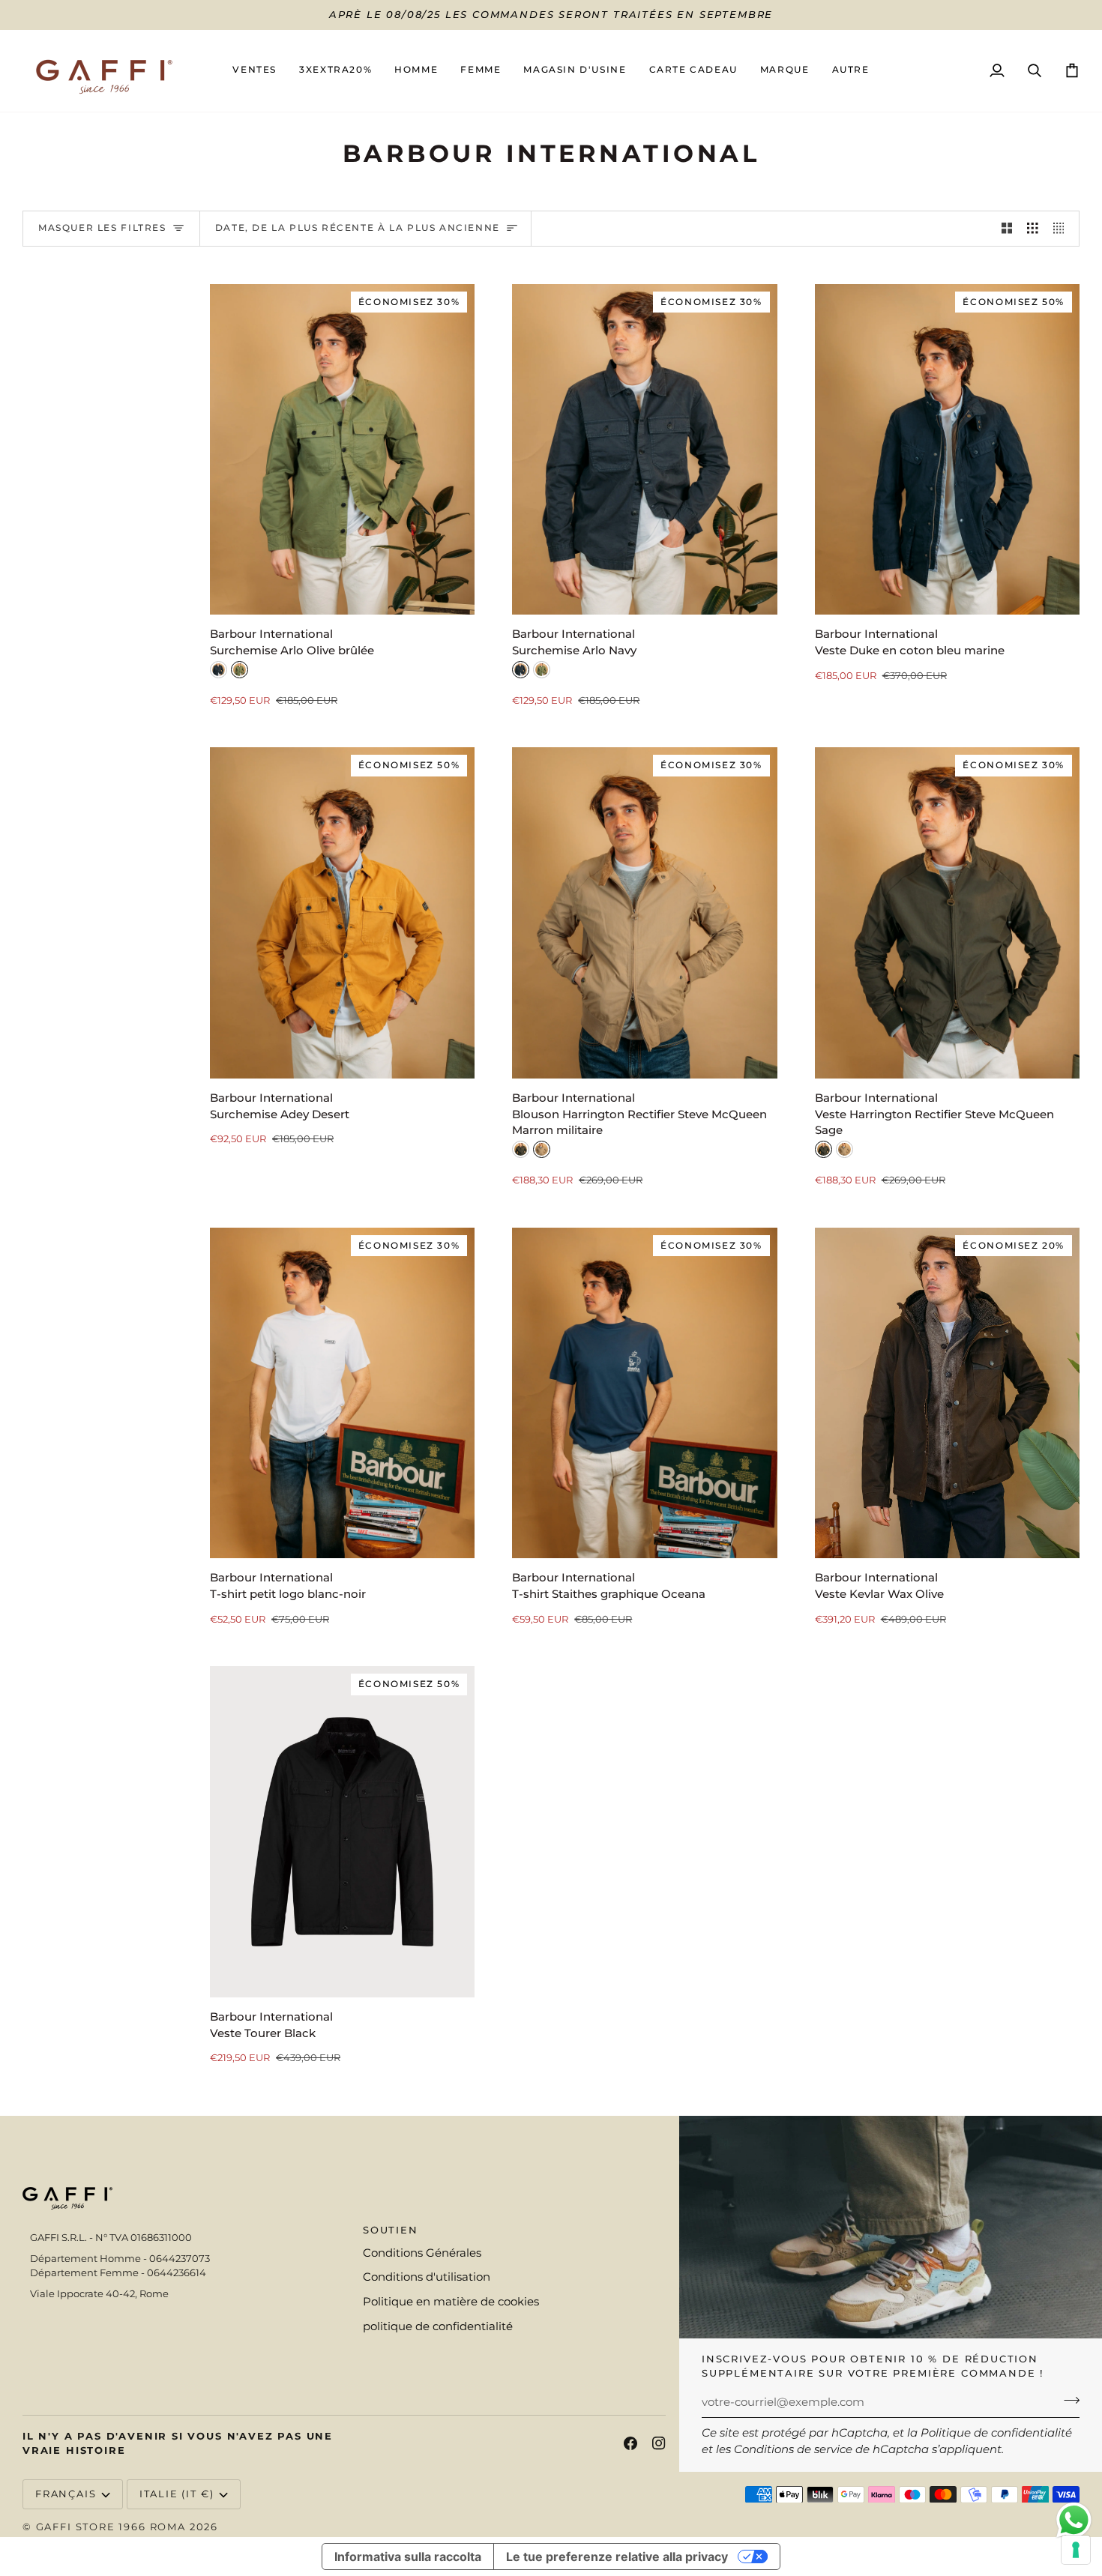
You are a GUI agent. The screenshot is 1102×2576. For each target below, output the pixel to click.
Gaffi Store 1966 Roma (111, 2527)
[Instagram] (659, 2443)
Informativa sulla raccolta (408, 2557)
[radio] (219, 670)
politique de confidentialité (438, 2326)
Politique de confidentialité (996, 2433)
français (66, 2494)
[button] (416, 71)
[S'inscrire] (1067, 2401)
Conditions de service (793, 2449)
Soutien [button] (391, 2230)
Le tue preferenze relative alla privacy (617, 2557)
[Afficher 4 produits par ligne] (1063, 229)
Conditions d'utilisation (427, 2277)
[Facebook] (630, 2443)
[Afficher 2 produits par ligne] (1007, 229)
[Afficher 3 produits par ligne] (1033, 229)
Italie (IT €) (177, 2494)
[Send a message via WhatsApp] (1074, 2520)
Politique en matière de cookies (451, 2302)
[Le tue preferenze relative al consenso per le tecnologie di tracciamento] (1076, 2550)
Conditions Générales (422, 2253)
